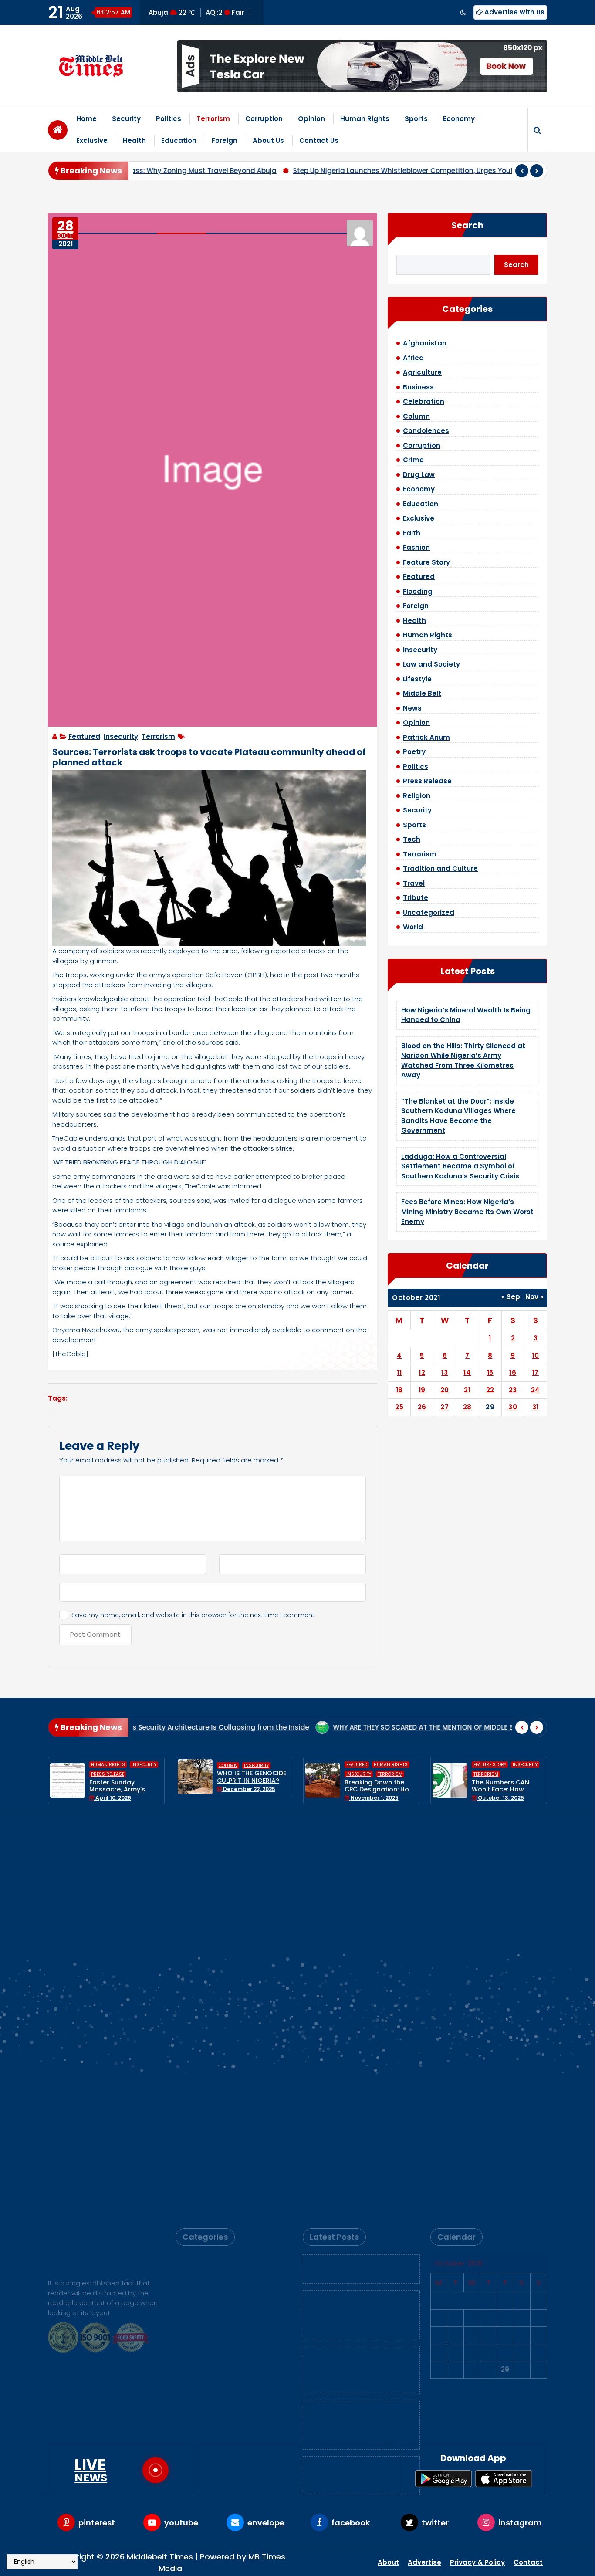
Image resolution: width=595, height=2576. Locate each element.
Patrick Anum (426, 737)
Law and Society (431, 664)
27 (445, 1407)
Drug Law (419, 475)
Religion (417, 796)
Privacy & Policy (477, 2562)
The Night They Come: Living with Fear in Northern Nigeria (507, 1781)
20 (445, 1390)
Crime (413, 460)
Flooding (418, 591)
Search (467, 225)
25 (399, 1407)
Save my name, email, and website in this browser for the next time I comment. (194, 1615)
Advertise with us (514, 12)
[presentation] (522, 171)
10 (535, 1356)
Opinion (311, 119)
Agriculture (422, 372)
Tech (412, 839)
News (412, 708)
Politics (169, 119)
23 (513, 1390)
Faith (412, 533)
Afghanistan (425, 343)
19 (422, 1390)
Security (126, 119)
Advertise (424, 2562)
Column (416, 416)
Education (179, 140)
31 (536, 1407)
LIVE (91, 2470)
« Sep (511, 1297)
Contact (528, 2562)
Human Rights (365, 119)
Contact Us (319, 140)
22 (490, 1390)
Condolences (426, 431)
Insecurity (121, 736)
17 (536, 1373)
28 (467, 1407)
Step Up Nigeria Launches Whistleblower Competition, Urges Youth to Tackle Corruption (371, 171)
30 (513, 1407)
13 (445, 1373)
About (388, 2562)
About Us (268, 140)
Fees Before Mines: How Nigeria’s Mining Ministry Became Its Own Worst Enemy (467, 1212)
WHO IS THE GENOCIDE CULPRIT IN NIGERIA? (124, 1777)
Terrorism (213, 119)
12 (422, 1373)
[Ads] (362, 66)
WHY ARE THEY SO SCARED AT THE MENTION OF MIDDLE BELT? (316, 1727)
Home (86, 119)
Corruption (264, 119)
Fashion (416, 547)
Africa (413, 358)
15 (490, 1373)
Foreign (225, 140)
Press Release (427, 781)
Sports (416, 119)
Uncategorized (429, 912)
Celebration (424, 401)
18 (399, 1390)
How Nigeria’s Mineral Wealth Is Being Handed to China (358, 1865)
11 (399, 1373)
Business (418, 387)
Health (134, 140)
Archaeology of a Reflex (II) (483, 1727)
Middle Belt (422, 693)
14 (467, 1373)
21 (467, 1390)
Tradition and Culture (440, 868)
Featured (84, 736)
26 (422, 1407)
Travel (414, 883)
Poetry (414, 752)
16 (513, 1373)
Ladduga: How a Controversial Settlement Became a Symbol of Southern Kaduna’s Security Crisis (460, 1166)
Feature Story (426, 562)
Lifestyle (417, 679)
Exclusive (92, 140)
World (413, 927)
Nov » (534, 1297)
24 (536, 1390)
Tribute (416, 898)
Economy (459, 119)
